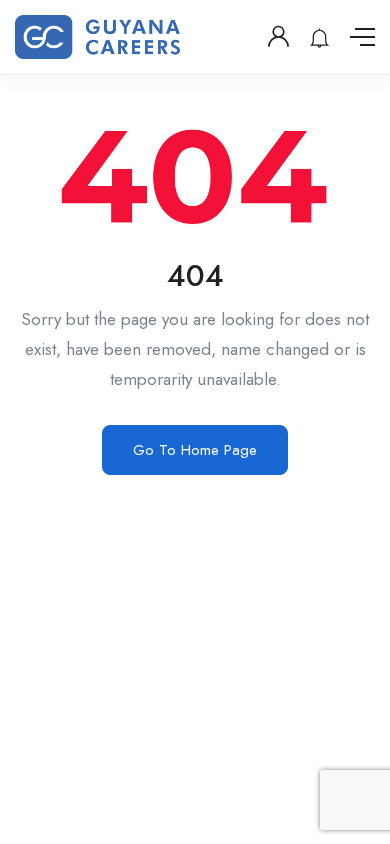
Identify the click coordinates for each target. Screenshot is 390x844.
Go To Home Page (195, 450)
